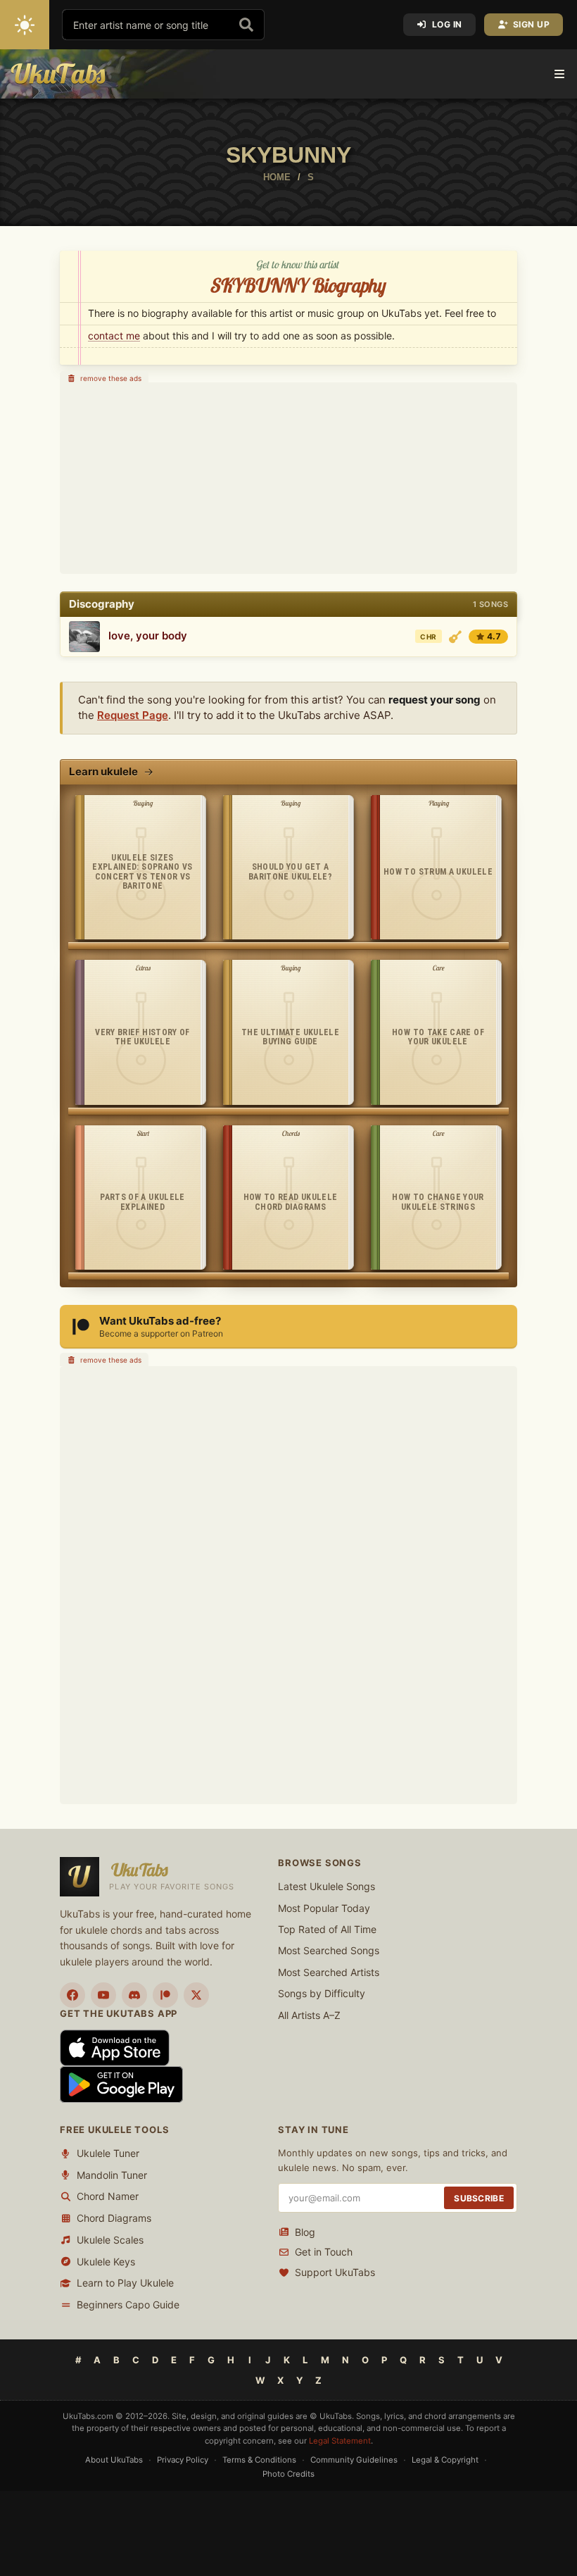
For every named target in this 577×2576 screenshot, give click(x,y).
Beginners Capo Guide (128, 2305)
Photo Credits (288, 2474)
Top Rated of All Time (327, 1929)
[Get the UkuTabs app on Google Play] (121, 2083)
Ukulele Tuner (108, 2153)
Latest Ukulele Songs (326, 1886)
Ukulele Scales (110, 2240)
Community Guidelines (354, 2460)
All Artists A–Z (309, 2015)
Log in (447, 24)
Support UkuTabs (335, 2272)
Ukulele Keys (106, 2262)
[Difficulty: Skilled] (455, 637)
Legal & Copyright (445, 2460)
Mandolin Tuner (112, 2175)
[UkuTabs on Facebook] (72, 1995)
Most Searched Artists (329, 1972)
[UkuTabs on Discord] (134, 1995)
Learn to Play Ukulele (125, 2283)
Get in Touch (324, 2252)
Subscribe (479, 2198)
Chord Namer (108, 2196)
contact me (114, 336)
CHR (428, 637)
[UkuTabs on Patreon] (165, 1995)
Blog (305, 2232)
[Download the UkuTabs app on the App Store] (115, 2047)
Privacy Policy (183, 2460)
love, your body (148, 636)
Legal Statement (340, 2440)
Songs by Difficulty (322, 1993)
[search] (246, 25)
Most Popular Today (324, 1908)
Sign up (532, 24)
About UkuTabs (114, 2460)
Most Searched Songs (329, 1950)
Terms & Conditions (259, 2460)
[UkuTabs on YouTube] (103, 1995)
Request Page (133, 715)
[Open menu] (559, 74)
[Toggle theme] (25, 25)
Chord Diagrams (114, 2218)
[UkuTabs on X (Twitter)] (196, 1995)
